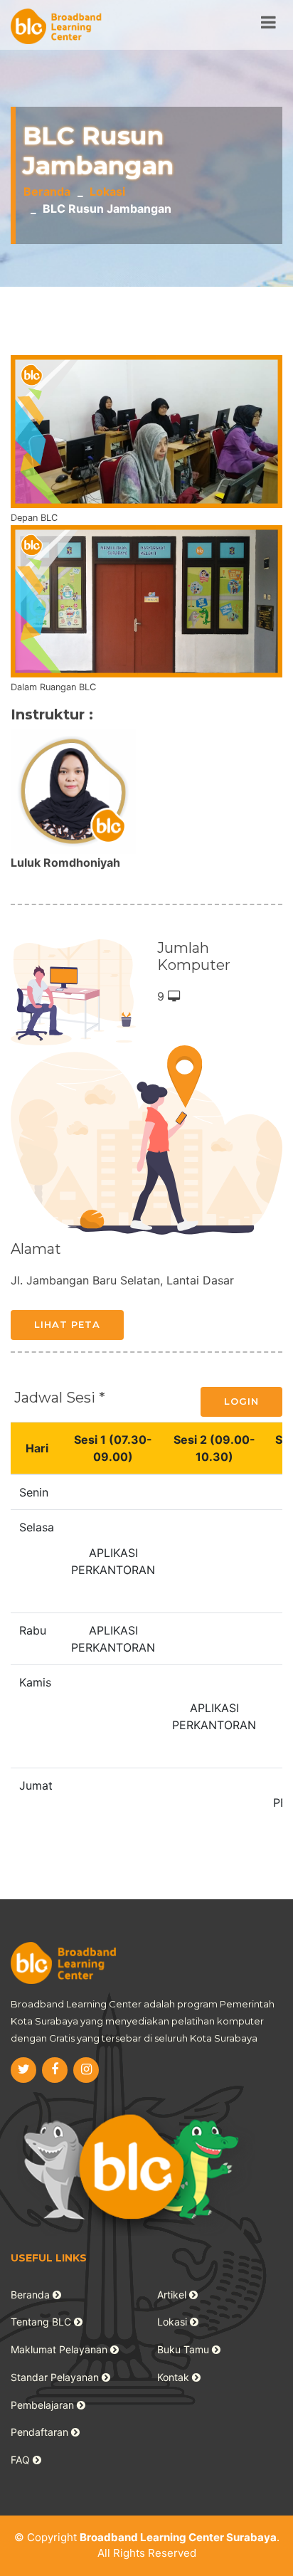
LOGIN (241, 1401)
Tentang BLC (42, 2322)
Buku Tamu (185, 2349)
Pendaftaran (41, 2432)
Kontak (175, 2377)
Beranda (47, 191)
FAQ (22, 2460)
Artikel (173, 2295)
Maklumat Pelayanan (60, 2349)
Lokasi (107, 191)
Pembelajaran (44, 2405)
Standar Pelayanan (56, 2377)
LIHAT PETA (67, 1324)
